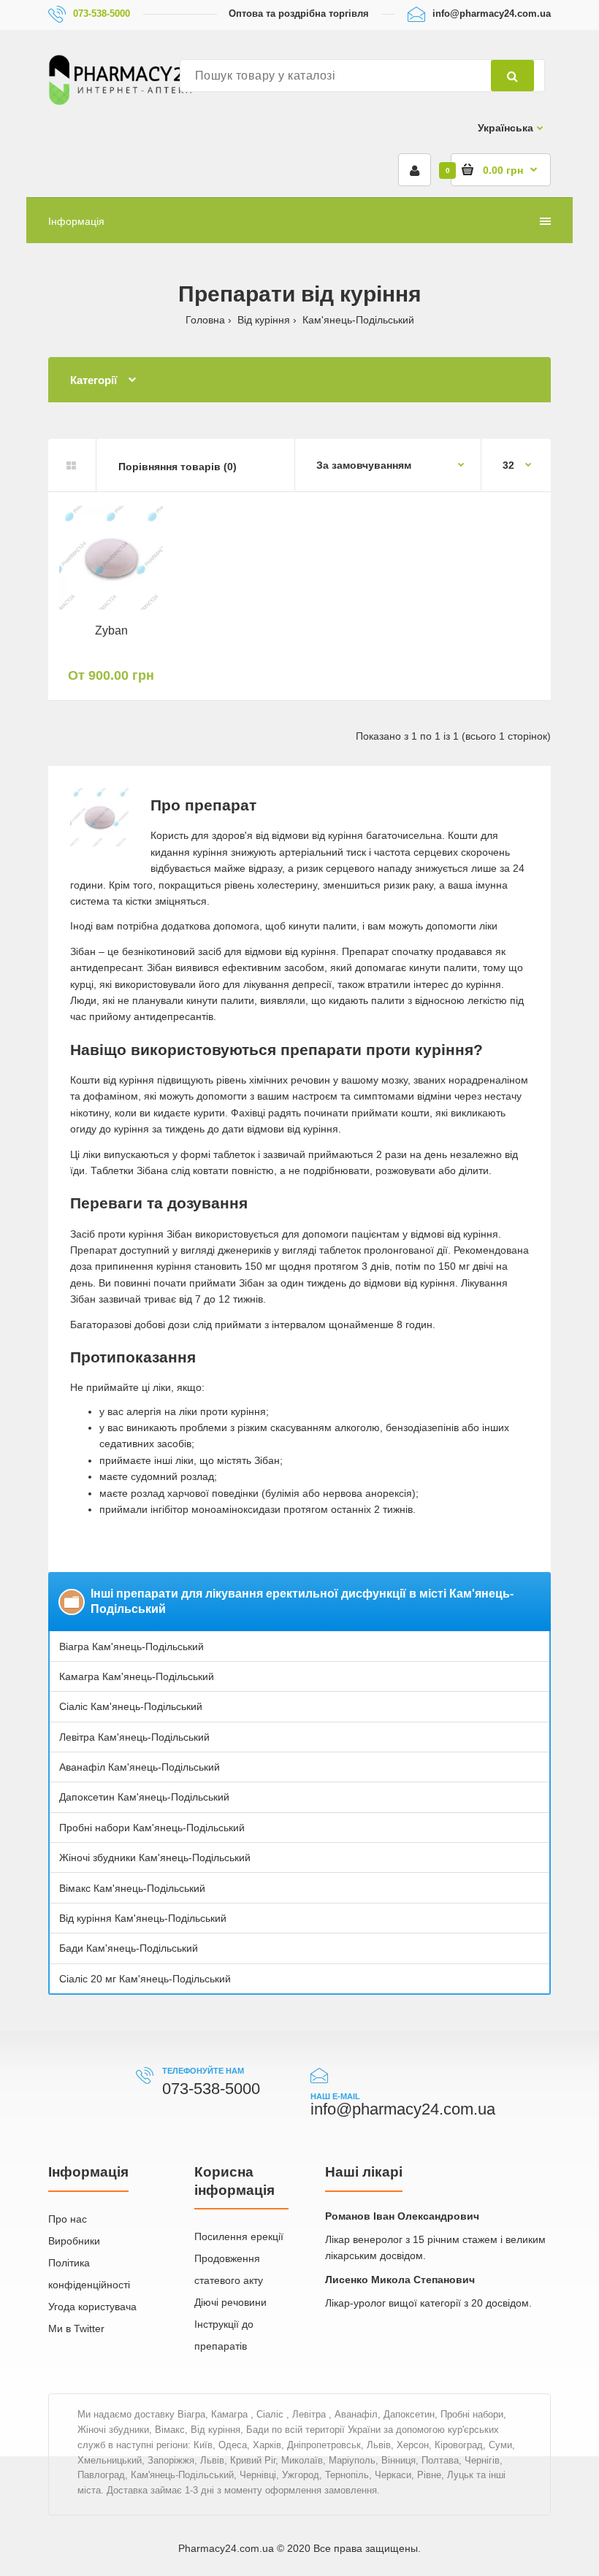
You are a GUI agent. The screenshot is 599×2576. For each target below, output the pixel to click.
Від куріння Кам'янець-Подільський (143, 1918)
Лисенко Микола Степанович (400, 2280)
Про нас (68, 2219)
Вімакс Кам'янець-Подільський (132, 1888)
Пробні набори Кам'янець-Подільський (152, 1828)
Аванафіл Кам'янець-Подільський (140, 1767)
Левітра (310, 2414)
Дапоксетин (409, 2414)
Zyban (111, 630)
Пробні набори (472, 2414)
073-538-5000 (102, 14)
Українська (505, 128)
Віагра (191, 2414)
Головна (205, 320)
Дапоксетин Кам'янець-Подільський (144, 1797)
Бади (257, 2430)
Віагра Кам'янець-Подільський (131, 1647)
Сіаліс (271, 2414)
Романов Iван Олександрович (402, 2216)
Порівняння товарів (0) (178, 467)
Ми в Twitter (76, 2328)
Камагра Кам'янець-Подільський (137, 1676)
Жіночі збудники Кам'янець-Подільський (155, 1858)
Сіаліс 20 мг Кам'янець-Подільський (145, 1979)
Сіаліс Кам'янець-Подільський (131, 1706)
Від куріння (264, 320)
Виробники (74, 2241)
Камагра (231, 2414)
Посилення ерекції (239, 2236)
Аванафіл (356, 2414)
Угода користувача (92, 2307)
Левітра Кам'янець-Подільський (134, 1737)
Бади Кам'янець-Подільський (129, 1948)
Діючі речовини (230, 2302)
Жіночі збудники (113, 2430)
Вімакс (170, 2430)
